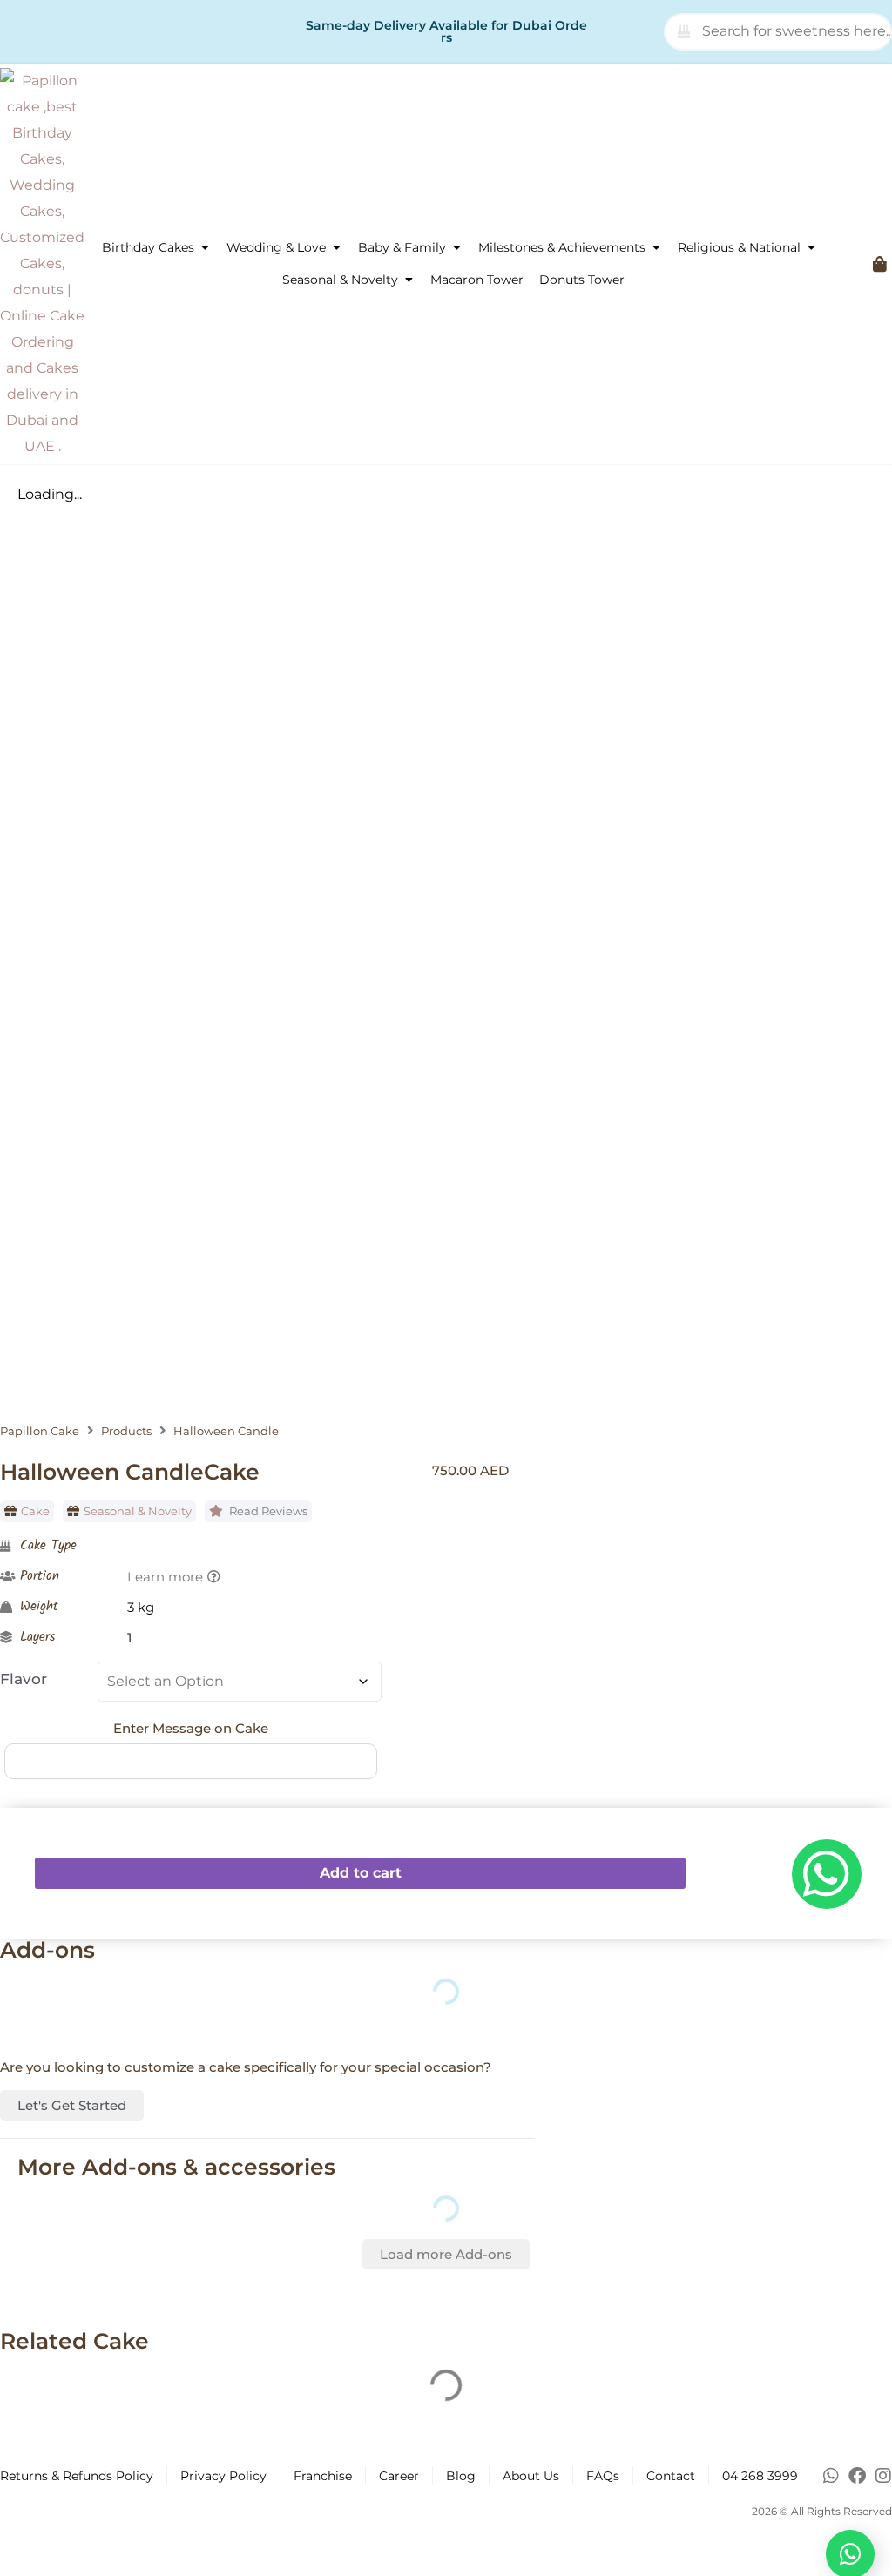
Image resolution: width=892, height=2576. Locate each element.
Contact (671, 2476)
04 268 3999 (760, 2476)
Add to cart (361, 1873)
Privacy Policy (223, 2476)
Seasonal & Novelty (138, 1511)
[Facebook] (857, 2476)
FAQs (603, 2476)
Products (126, 1431)
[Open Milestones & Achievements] (656, 248)
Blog (461, 2476)
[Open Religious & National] (811, 248)
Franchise (323, 2476)
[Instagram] (883, 2476)
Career (399, 2476)
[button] (446, 2254)
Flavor (24, 1679)
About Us (531, 2476)
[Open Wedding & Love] (336, 248)
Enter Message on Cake (191, 1728)
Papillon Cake (40, 1431)
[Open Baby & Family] (456, 248)
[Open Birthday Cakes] (205, 248)
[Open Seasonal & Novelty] (409, 280)
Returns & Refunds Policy (77, 2476)
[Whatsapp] (831, 2476)
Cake (35, 1511)
